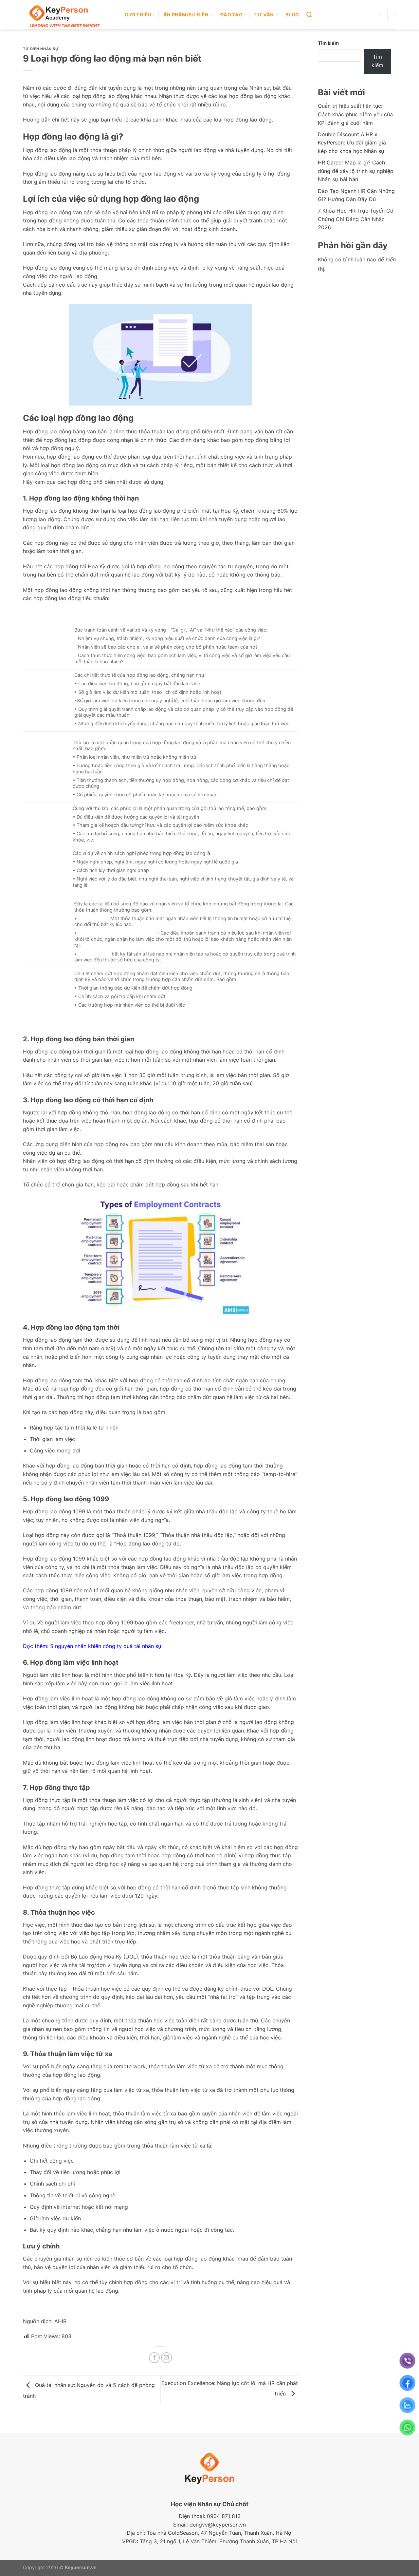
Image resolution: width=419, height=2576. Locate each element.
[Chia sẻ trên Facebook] (154, 2358)
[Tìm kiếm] (309, 15)
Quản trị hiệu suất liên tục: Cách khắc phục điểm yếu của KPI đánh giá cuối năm (355, 114)
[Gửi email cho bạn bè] (166, 2358)
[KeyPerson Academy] (69, 15)
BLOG (292, 15)
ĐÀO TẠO (231, 15)
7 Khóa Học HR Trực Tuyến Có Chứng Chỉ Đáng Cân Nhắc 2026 (356, 219)
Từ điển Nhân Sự (41, 49)
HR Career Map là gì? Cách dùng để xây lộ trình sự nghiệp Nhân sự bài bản (356, 171)
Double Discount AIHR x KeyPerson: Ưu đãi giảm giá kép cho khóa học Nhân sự (352, 143)
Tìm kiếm (328, 43)
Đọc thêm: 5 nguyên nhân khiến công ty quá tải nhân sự (92, 1646)
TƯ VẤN (264, 15)
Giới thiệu (138, 15)
